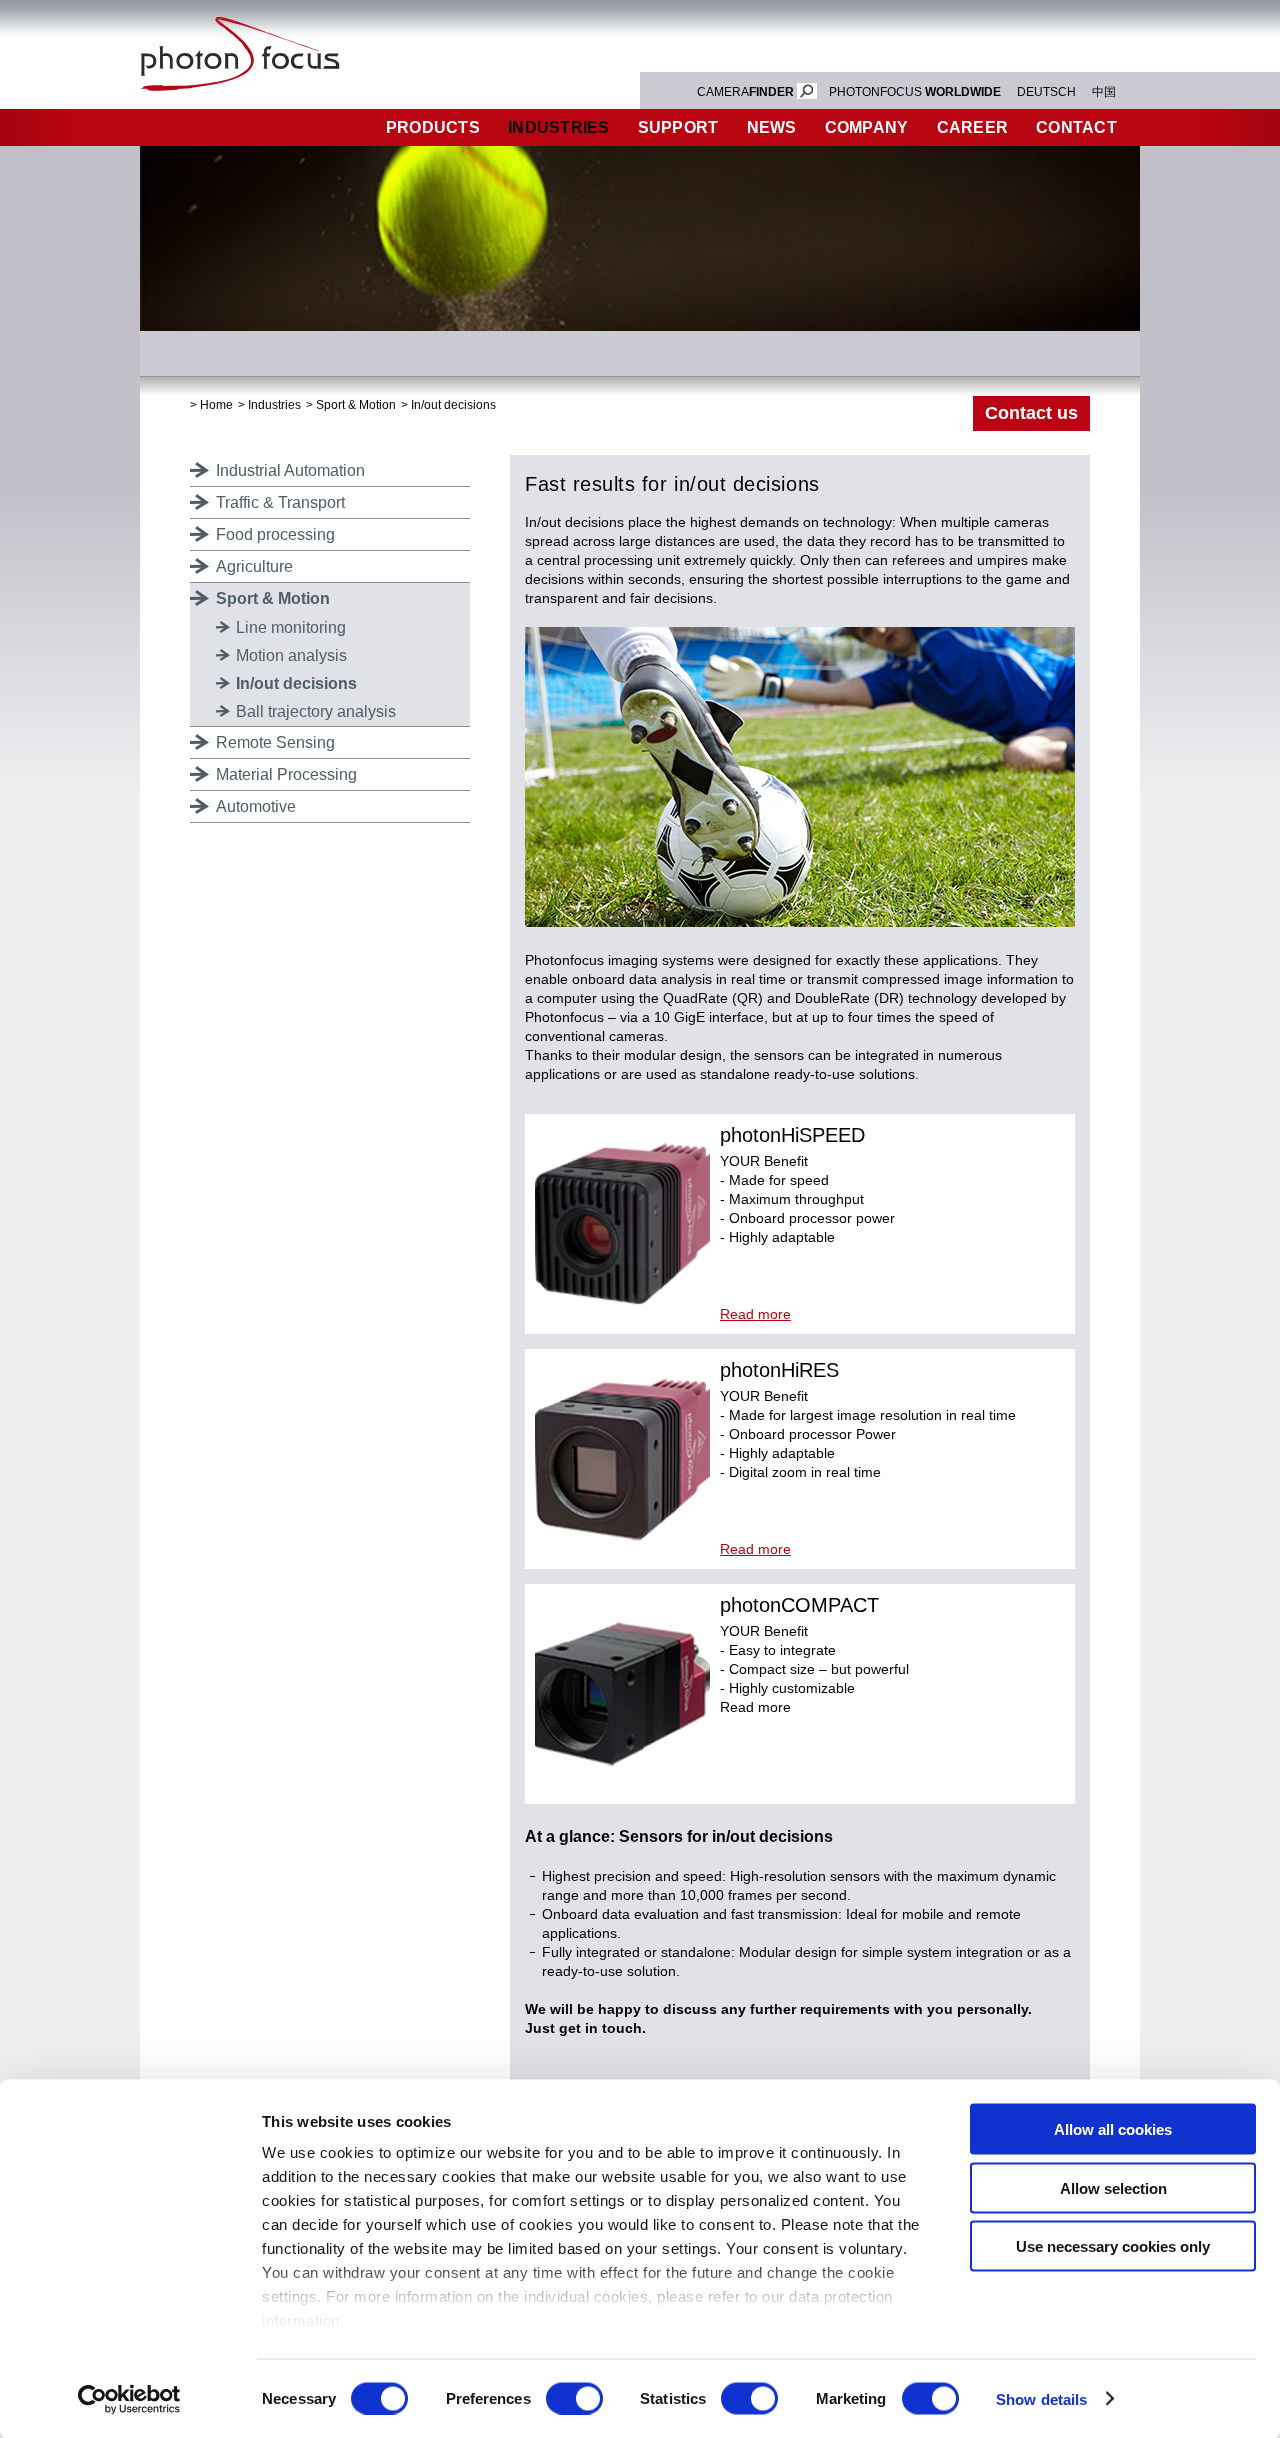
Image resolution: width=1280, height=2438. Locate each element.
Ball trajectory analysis (316, 711)
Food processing (275, 534)
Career (973, 127)
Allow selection (1113, 2187)
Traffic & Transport (280, 502)
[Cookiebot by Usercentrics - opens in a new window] (129, 2399)
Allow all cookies (1113, 2129)
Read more (755, 1314)
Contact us (1031, 413)
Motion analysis (291, 655)
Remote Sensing (275, 742)
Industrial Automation (290, 470)
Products (433, 127)
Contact (1076, 127)
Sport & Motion (356, 405)
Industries (559, 127)
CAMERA (745, 92)
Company (867, 127)
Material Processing (286, 774)
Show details (1041, 2398)
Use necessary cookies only (1113, 2246)
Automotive (256, 806)
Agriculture (254, 566)
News (772, 127)
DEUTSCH (1046, 92)
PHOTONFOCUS (915, 92)
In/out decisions (453, 405)
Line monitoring (291, 627)
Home (216, 405)
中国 (1104, 92)
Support (678, 127)
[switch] (574, 2398)
